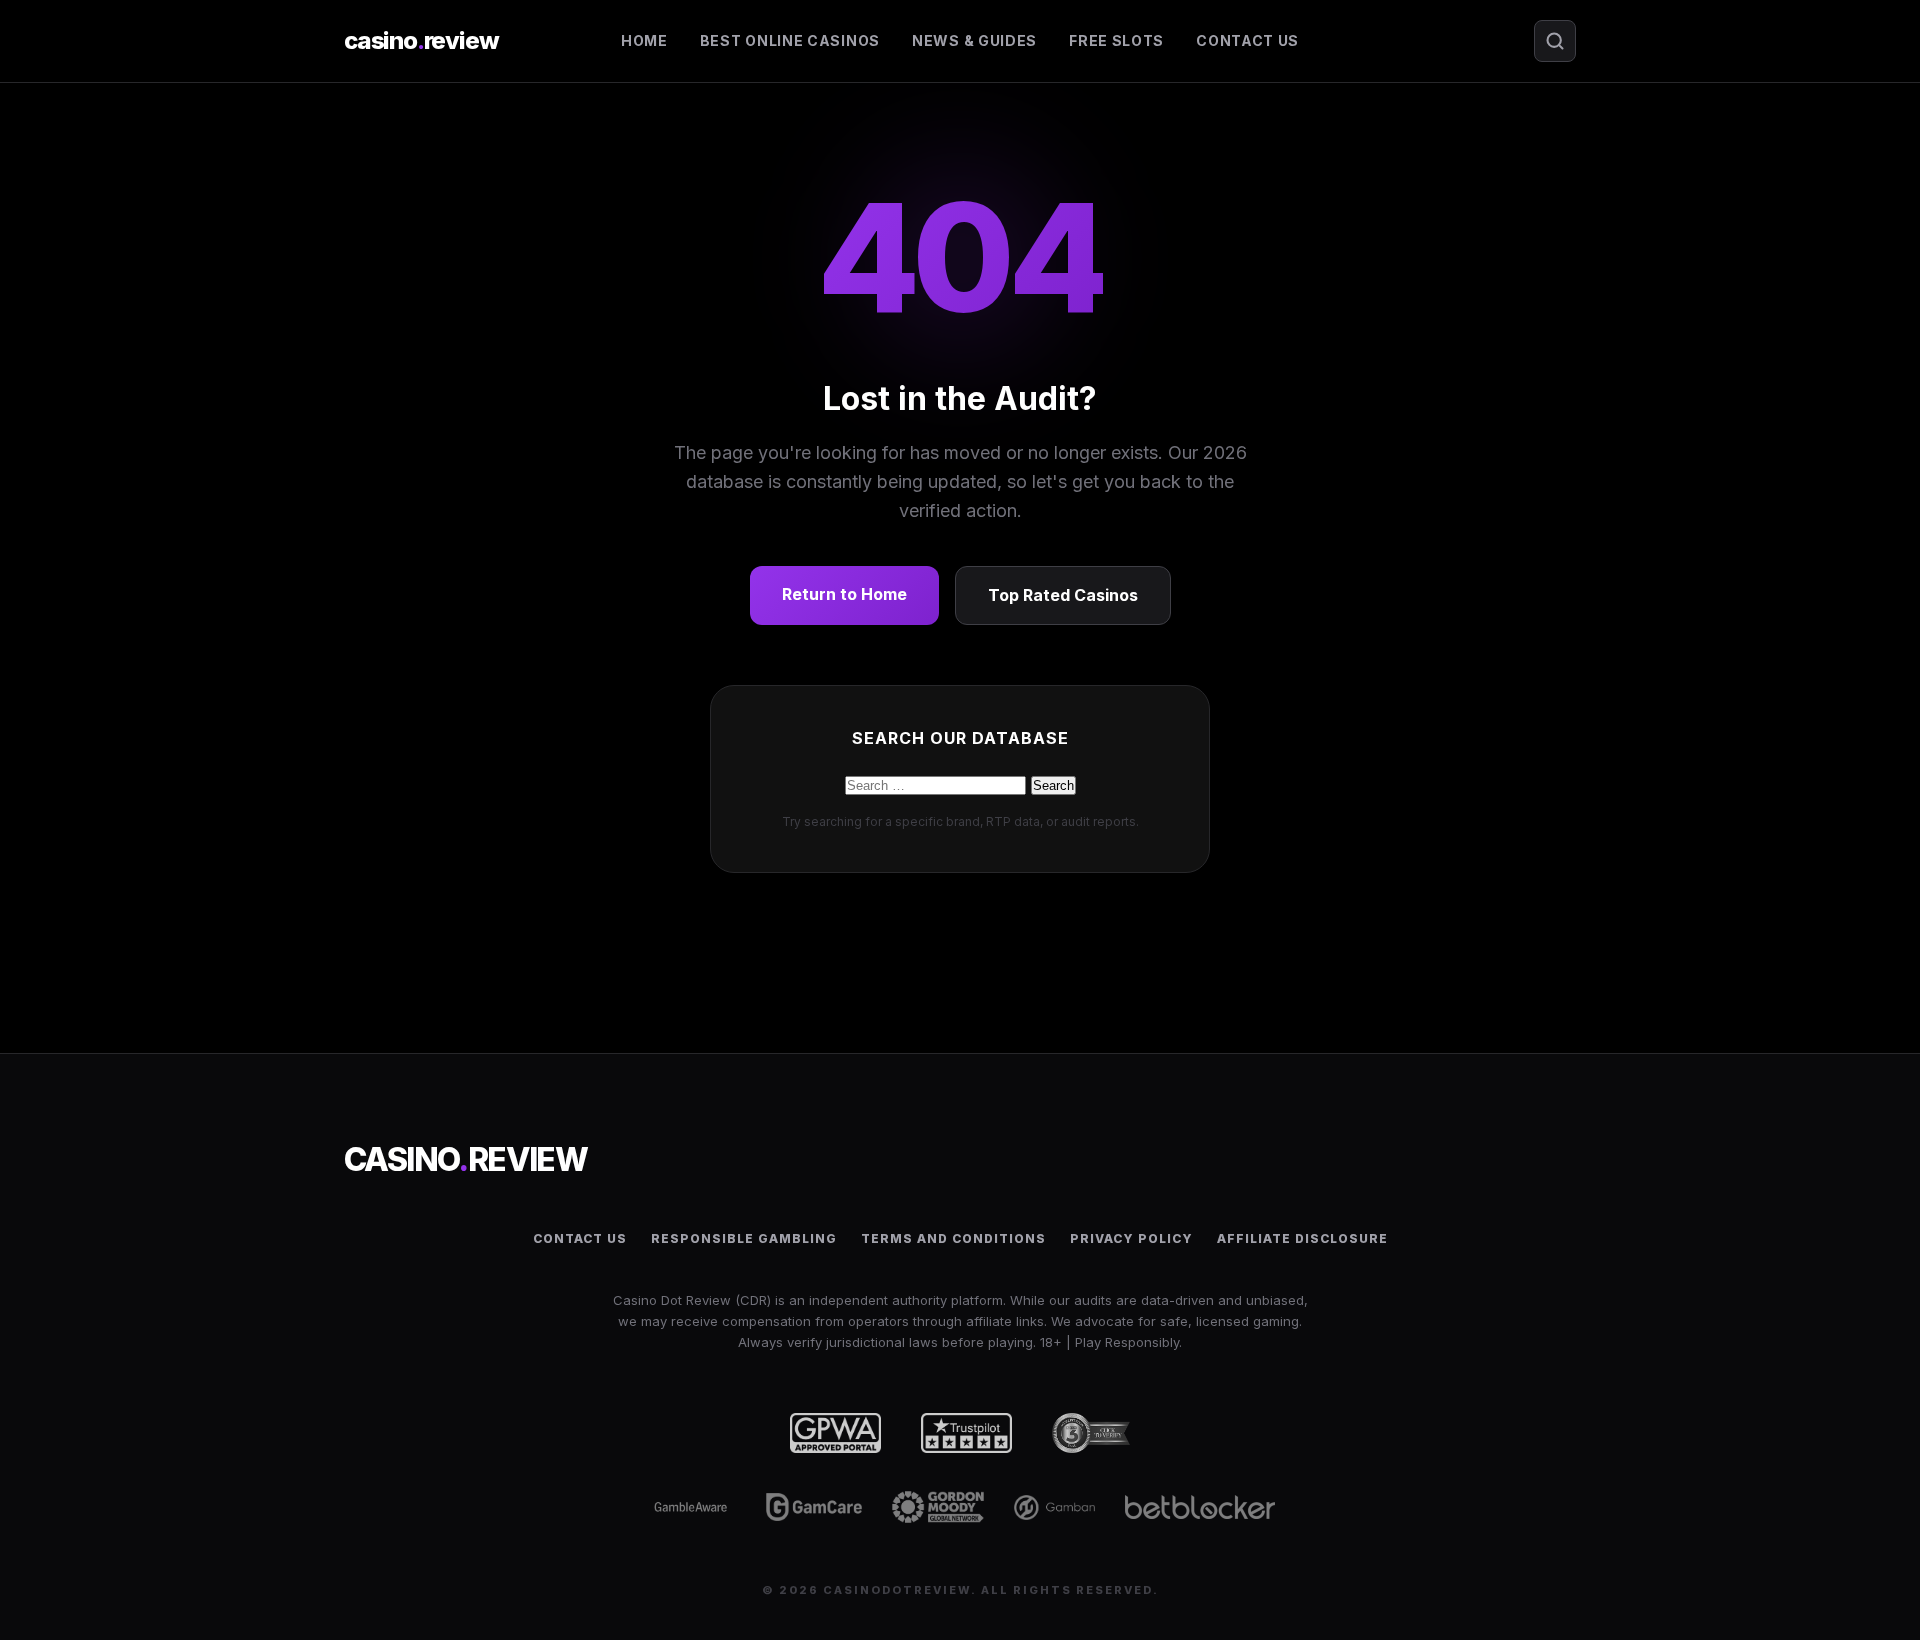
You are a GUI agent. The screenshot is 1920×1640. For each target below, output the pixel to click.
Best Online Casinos (790, 40)
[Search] (1555, 41)
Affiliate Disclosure (1302, 1238)
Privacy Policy (1131, 1238)
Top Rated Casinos (1063, 595)
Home (644, 40)
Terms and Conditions (953, 1238)
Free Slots (1116, 40)
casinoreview (421, 40)
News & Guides (974, 40)
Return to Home (844, 594)
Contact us (1247, 40)
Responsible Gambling (744, 1238)
